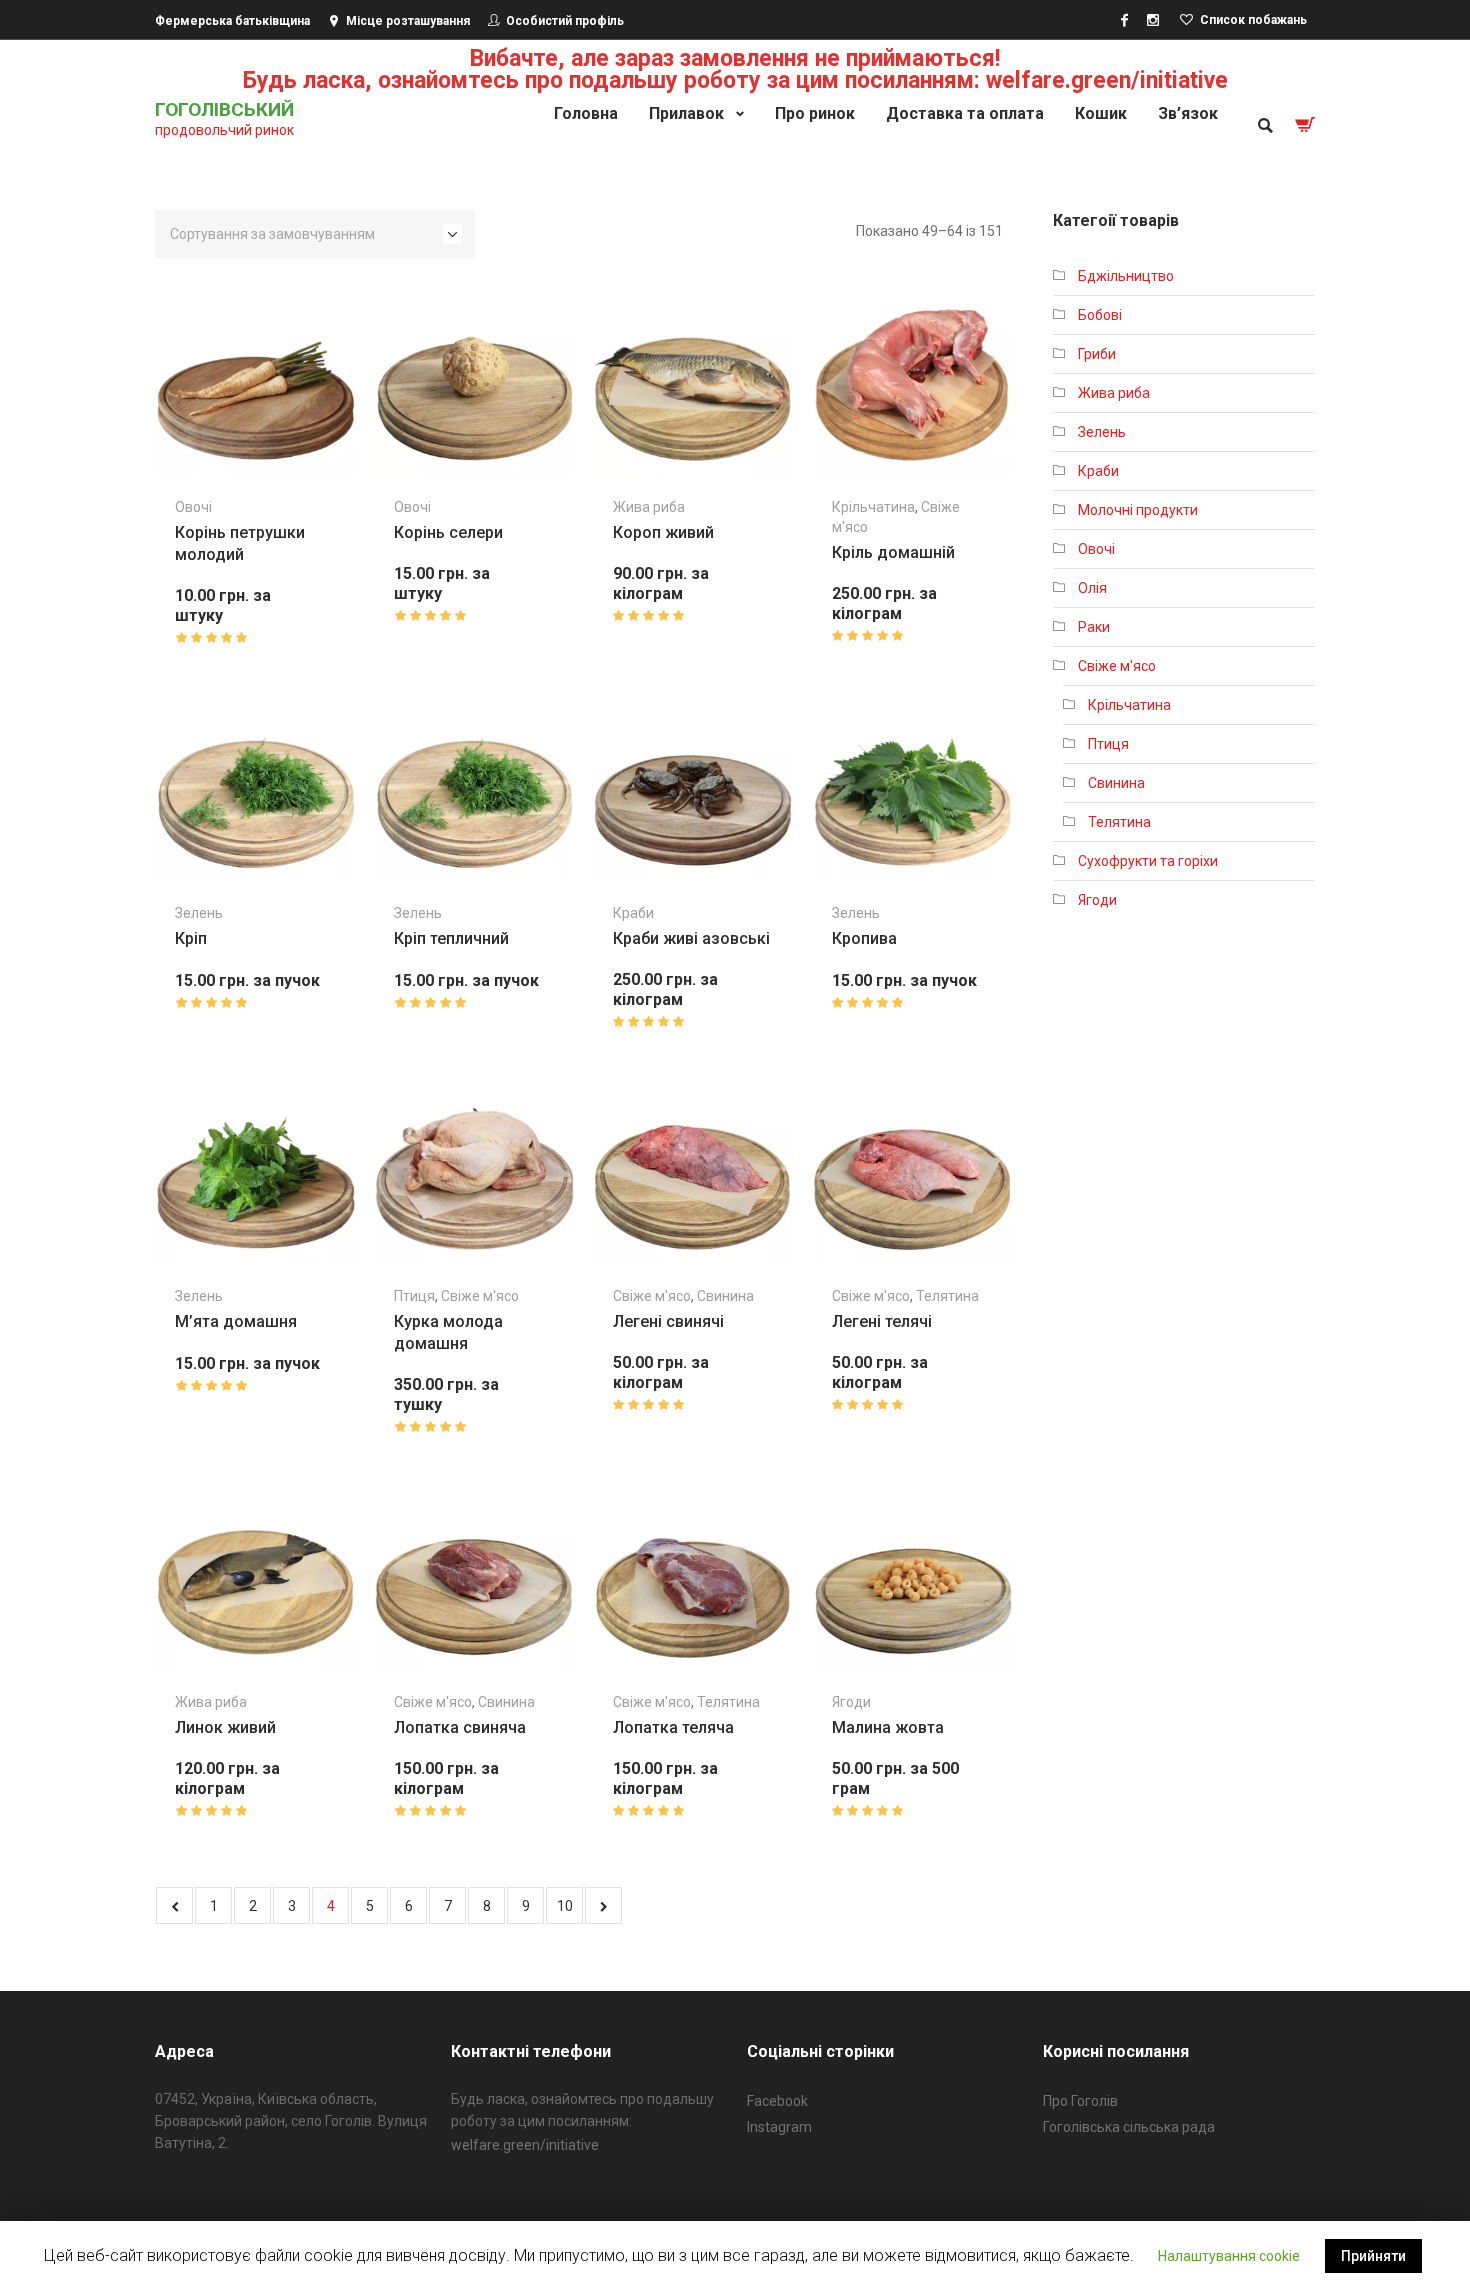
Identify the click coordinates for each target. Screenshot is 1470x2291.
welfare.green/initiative (525, 2145)
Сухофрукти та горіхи (1148, 861)
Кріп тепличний (451, 938)
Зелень (199, 913)
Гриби (1097, 354)
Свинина (725, 1296)
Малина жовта (888, 1727)
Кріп (191, 938)
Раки (1094, 627)
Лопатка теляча (673, 1727)
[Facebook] (1124, 20)
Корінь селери (448, 532)
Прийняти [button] (1373, 2256)
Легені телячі (882, 1321)
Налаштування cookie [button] (1229, 2256)
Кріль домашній (893, 552)
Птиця (414, 1296)
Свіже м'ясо (480, 1296)
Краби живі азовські (691, 938)
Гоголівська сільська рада (1129, 2127)
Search (1264, 125)
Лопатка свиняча (460, 1727)
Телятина (947, 1296)
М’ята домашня (236, 1321)
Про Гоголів (1080, 2101)
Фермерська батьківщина (232, 21)
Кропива (864, 938)
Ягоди (851, 1702)
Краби (633, 913)
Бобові (1100, 315)
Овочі (193, 507)
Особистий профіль (565, 21)
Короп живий (663, 532)
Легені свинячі (668, 1321)
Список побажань (1253, 20)
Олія (1092, 588)
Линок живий (225, 1727)
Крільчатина (873, 507)
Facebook (777, 2101)
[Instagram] (1153, 20)
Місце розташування (408, 21)
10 (565, 1906)
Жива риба (649, 507)
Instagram (779, 2127)
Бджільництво (1126, 276)
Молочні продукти (1138, 510)
